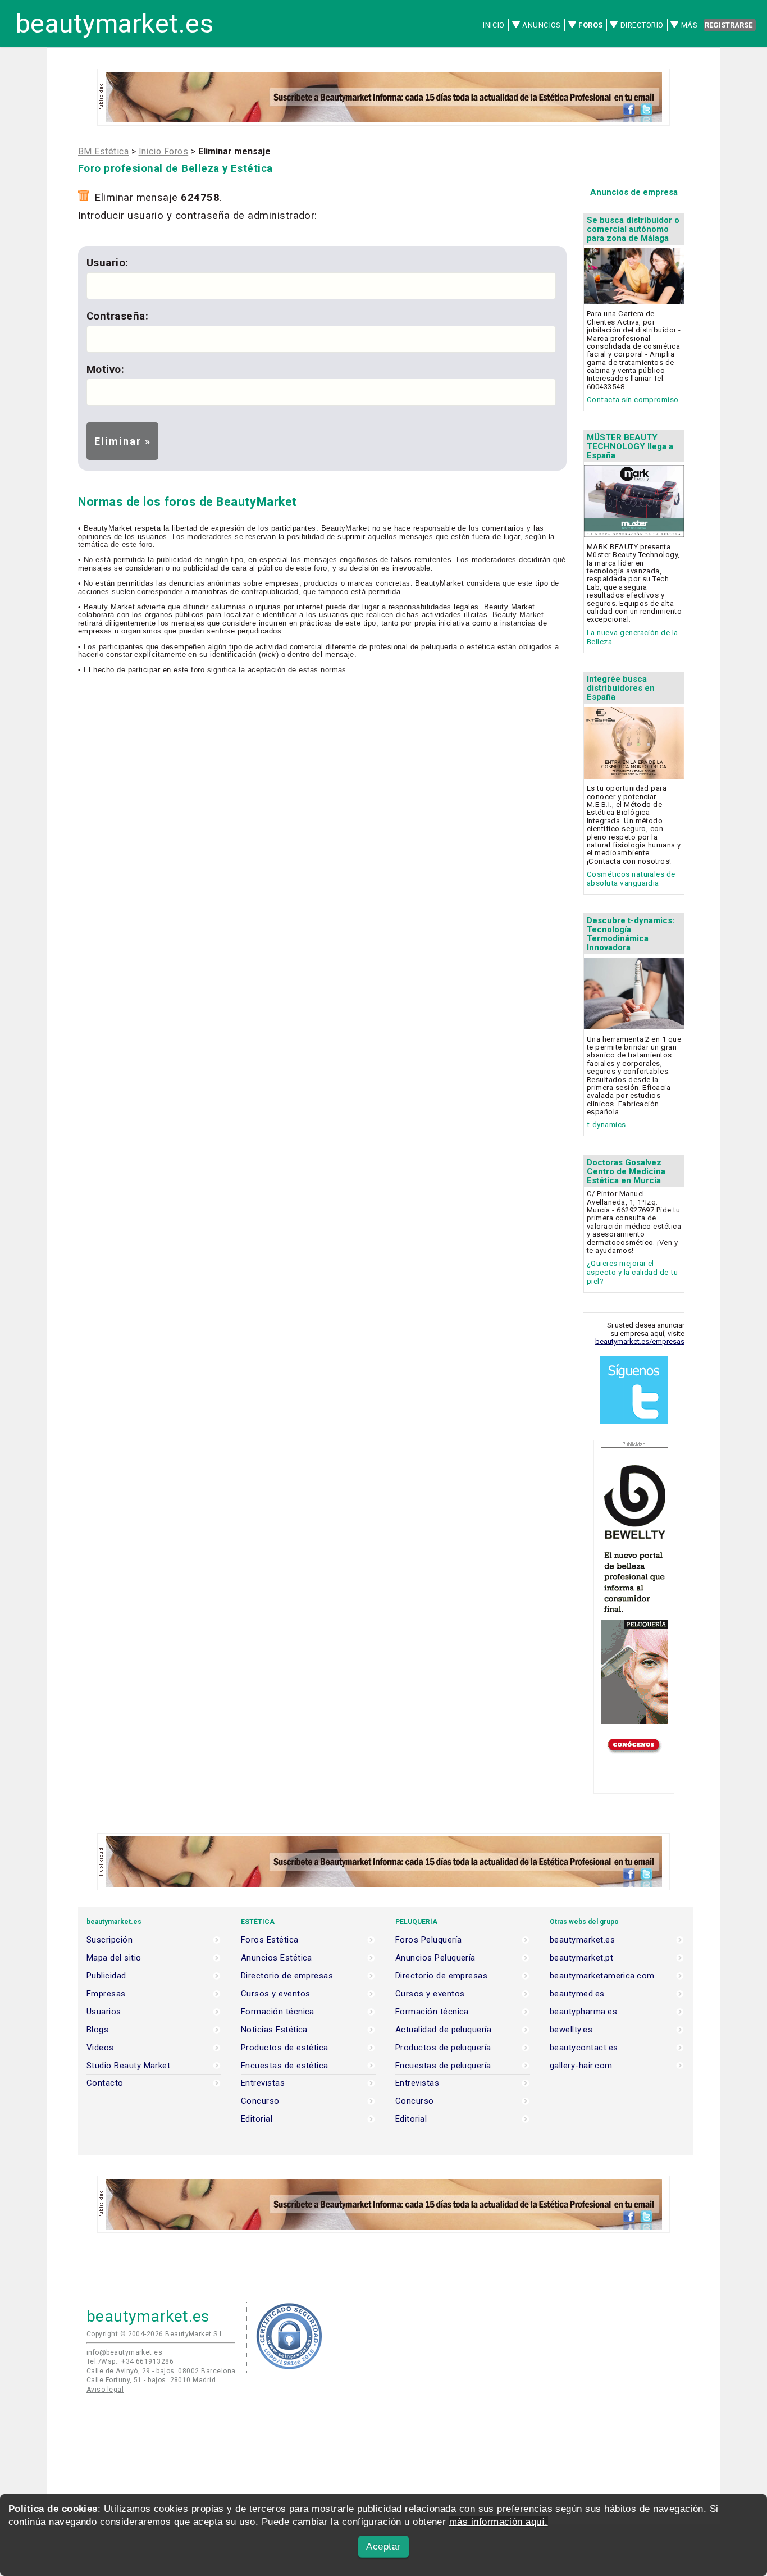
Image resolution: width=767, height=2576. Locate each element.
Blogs (97, 2030)
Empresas (106, 1994)
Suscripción (109, 1940)
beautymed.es (577, 1994)
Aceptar (383, 2547)
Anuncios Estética (277, 1958)
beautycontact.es (584, 2048)
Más (689, 25)
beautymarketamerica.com (602, 1976)
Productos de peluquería (443, 2048)
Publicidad (106, 1976)
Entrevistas (263, 2083)
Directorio (642, 25)
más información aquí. (499, 2522)
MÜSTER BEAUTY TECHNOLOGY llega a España (630, 446)
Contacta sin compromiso (633, 400)
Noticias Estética (274, 2030)
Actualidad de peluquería (443, 2030)
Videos (100, 2048)
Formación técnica (278, 2012)
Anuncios (542, 25)
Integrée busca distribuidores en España (621, 688)
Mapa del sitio (114, 1958)
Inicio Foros (164, 151)
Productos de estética (285, 2048)
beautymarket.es (115, 24)
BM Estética (103, 151)
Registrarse (729, 25)
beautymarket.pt (581, 1958)
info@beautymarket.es (124, 2352)
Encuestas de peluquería (443, 2066)
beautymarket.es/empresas (640, 1341)
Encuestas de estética (285, 2066)
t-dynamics (606, 1125)
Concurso (260, 2101)
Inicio (494, 25)
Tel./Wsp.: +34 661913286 (130, 2361)
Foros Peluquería (428, 1940)
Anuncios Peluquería (435, 1958)
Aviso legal (105, 2390)
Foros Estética (270, 1940)
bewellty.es (571, 2030)
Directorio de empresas (287, 1976)
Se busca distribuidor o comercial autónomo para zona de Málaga (633, 229)
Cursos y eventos (275, 1994)
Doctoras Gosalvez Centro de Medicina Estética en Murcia (626, 1171)
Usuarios (104, 2012)
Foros (590, 25)
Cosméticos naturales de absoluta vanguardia (631, 879)
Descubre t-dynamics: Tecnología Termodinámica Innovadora (631, 934)
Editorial (257, 2119)
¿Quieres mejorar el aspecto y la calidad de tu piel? (632, 1272)
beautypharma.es (583, 2012)
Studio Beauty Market (128, 2066)
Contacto (105, 2083)
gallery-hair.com (581, 2066)
